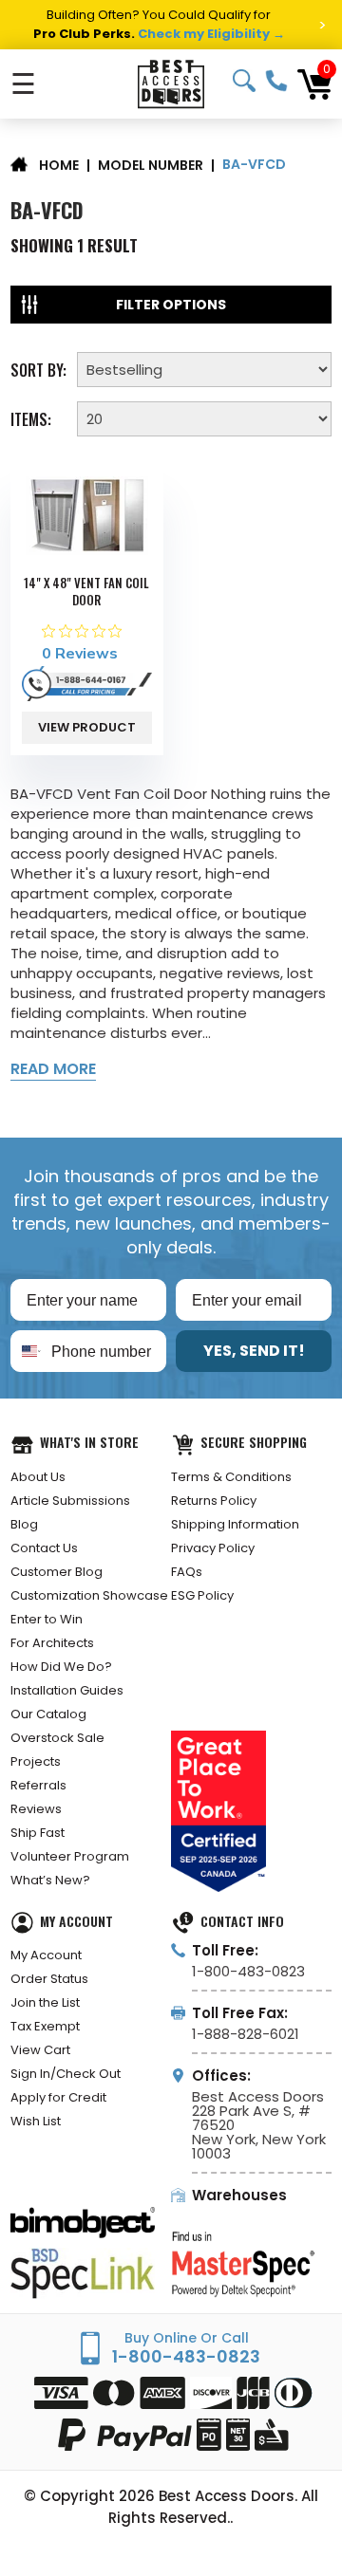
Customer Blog (57, 1572)
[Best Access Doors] (171, 84)
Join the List (45, 2002)
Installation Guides (67, 1690)
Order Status (49, 1979)
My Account (46, 1955)
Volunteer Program (70, 1856)
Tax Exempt (45, 2026)
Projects (36, 1761)
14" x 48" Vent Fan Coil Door (86, 591)
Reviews (36, 1809)
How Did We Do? (61, 1667)
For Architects (52, 1643)
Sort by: (38, 368)
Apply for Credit (58, 2097)
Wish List (36, 2121)
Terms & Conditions (231, 1477)
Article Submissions (70, 1501)
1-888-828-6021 (246, 2034)
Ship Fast (38, 1833)
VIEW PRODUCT (87, 727)
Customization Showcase (89, 1595)
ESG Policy (202, 1595)
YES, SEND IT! (254, 1351)
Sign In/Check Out (66, 2074)
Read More (53, 1069)
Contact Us (44, 1548)
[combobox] (27, 1351)
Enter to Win (47, 1619)
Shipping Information (235, 1524)
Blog (24, 1524)
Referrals (38, 1785)
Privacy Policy (213, 1548)
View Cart (40, 2050)
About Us (38, 1477)
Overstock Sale (57, 1738)
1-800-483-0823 (276, 81)
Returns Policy (214, 1501)
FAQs (187, 1572)
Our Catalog (48, 1714)
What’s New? (50, 1880)
